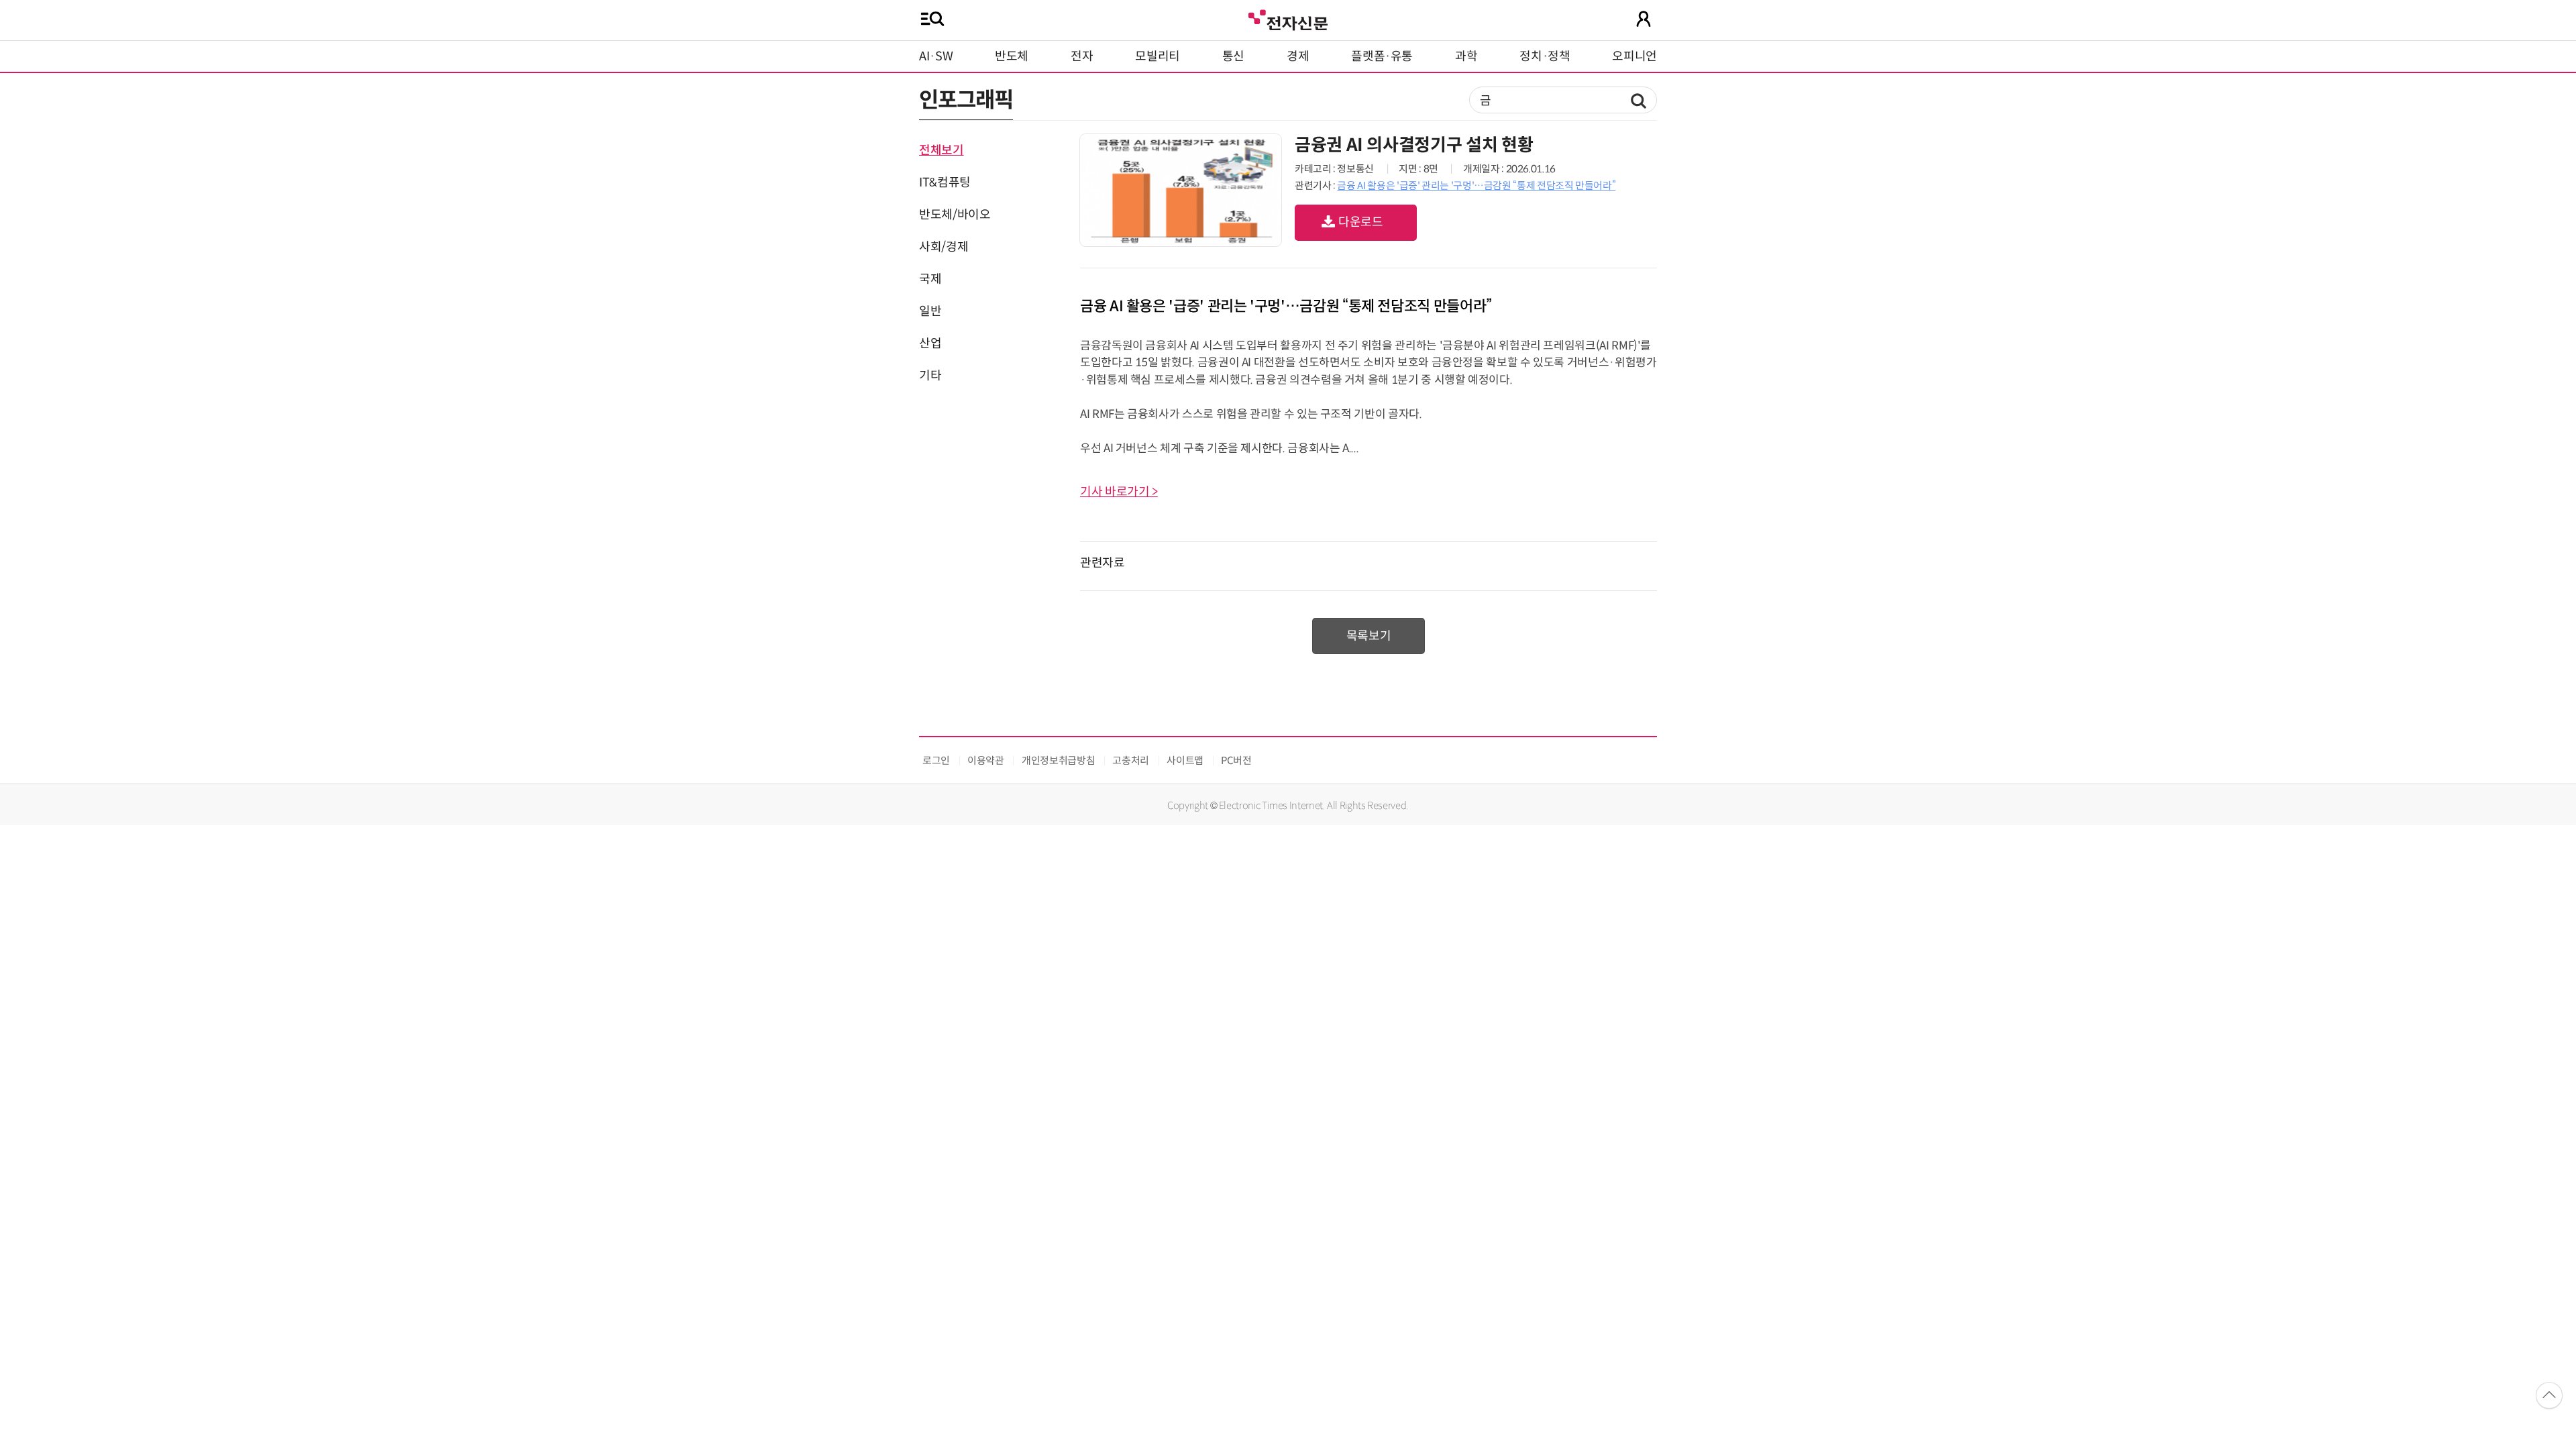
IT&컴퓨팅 (945, 182)
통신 (1233, 56)
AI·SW (936, 56)
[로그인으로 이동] (1644, 19)
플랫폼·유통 (1382, 56)
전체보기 (942, 150)
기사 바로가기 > (1119, 492)
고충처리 (1131, 760)
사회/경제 (944, 247)
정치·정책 (1545, 56)
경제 (1298, 56)
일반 (930, 311)
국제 (930, 279)
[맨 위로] (2549, 1395)
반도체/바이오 (955, 215)
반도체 (1012, 56)
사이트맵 (1185, 760)
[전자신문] (1288, 18)
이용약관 (986, 760)
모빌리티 (1158, 56)
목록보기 (1369, 636)
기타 (930, 376)
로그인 (936, 760)
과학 (1466, 56)
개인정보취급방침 (1058, 760)
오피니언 (1634, 56)
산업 (930, 343)
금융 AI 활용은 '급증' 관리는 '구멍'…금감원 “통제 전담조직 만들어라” (1476, 185)
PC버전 (1236, 760)
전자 (1082, 56)
